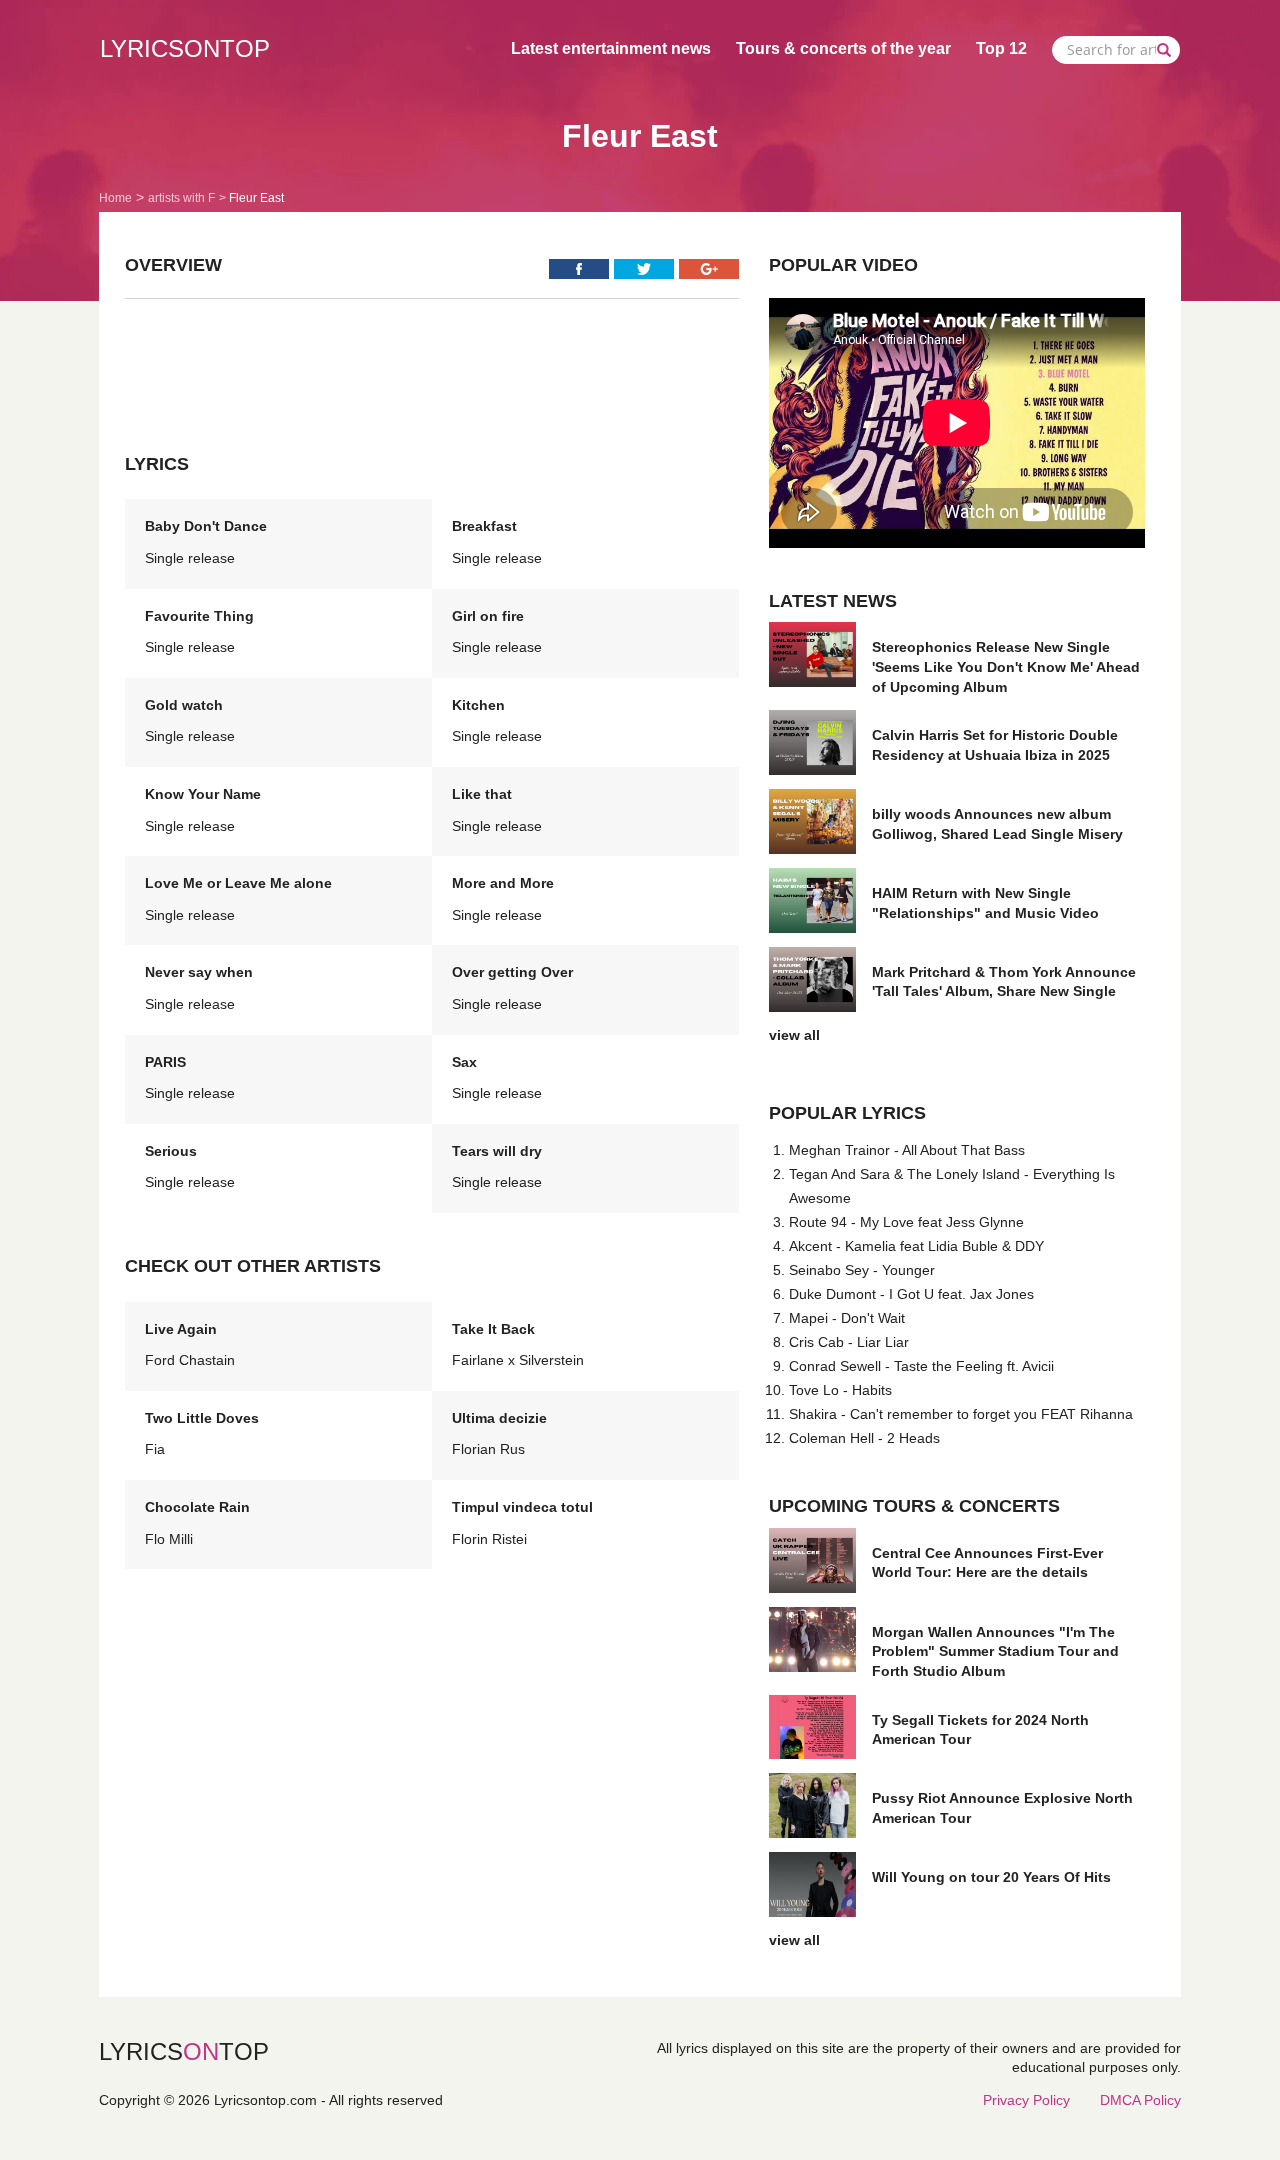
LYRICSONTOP (185, 48)
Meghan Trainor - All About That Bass (907, 1150)
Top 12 (1001, 48)
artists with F (181, 198)
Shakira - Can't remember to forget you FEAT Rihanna (961, 1414)
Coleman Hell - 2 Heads (864, 1438)
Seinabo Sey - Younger (862, 1270)
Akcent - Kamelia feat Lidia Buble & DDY (916, 1246)
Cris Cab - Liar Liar (849, 1342)
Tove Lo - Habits (840, 1390)
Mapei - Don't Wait (847, 1318)
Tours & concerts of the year (843, 48)
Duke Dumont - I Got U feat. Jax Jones (911, 1294)
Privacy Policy (1026, 2100)
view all (794, 1035)
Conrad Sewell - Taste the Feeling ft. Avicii (921, 1366)
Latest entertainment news (611, 48)
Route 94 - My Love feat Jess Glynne (906, 1222)
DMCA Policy (1140, 2100)
